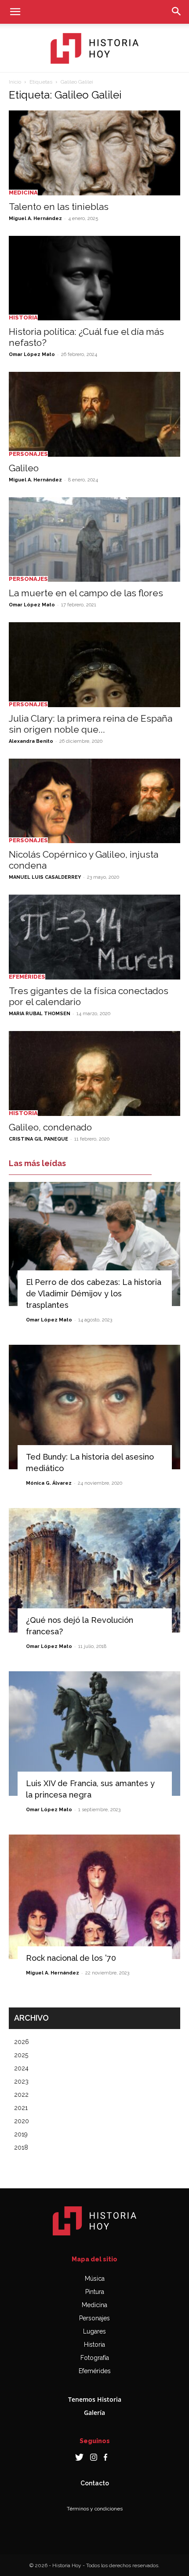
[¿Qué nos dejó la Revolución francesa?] (94, 1570)
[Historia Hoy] (94, 48)
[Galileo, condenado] (94, 1073)
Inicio (15, 82)
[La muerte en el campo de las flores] (94, 540)
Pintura (95, 2292)
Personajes (28, 454)
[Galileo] (94, 414)
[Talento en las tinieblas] (94, 153)
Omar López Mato (32, 354)
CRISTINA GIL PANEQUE (38, 1139)
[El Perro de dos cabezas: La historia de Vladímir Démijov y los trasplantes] (94, 1244)
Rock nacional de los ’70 (71, 1958)
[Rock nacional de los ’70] (94, 1897)
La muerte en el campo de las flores (86, 593)
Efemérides (27, 977)
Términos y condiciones (95, 2509)
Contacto (95, 2483)
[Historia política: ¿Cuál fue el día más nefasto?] (94, 278)
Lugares (94, 2331)
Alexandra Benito (31, 741)
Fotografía (95, 2358)
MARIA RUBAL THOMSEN (40, 1014)
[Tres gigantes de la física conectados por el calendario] (94, 937)
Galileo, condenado (50, 1127)
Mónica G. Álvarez (49, 1483)
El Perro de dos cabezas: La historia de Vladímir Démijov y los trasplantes (94, 1294)
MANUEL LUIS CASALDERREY (45, 877)
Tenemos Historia (95, 2399)
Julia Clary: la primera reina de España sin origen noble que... (91, 724)
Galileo (24, 468)
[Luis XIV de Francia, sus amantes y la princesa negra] (94, 1734)
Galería (94, 2413)
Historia (23, 317)
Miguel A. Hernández (35, 218)
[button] (15, 12)
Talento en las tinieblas (59, 207)
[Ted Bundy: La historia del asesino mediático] (94, 1407)
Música (95, 2279)
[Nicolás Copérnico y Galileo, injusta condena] (94, 801)
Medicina (23, 193)
